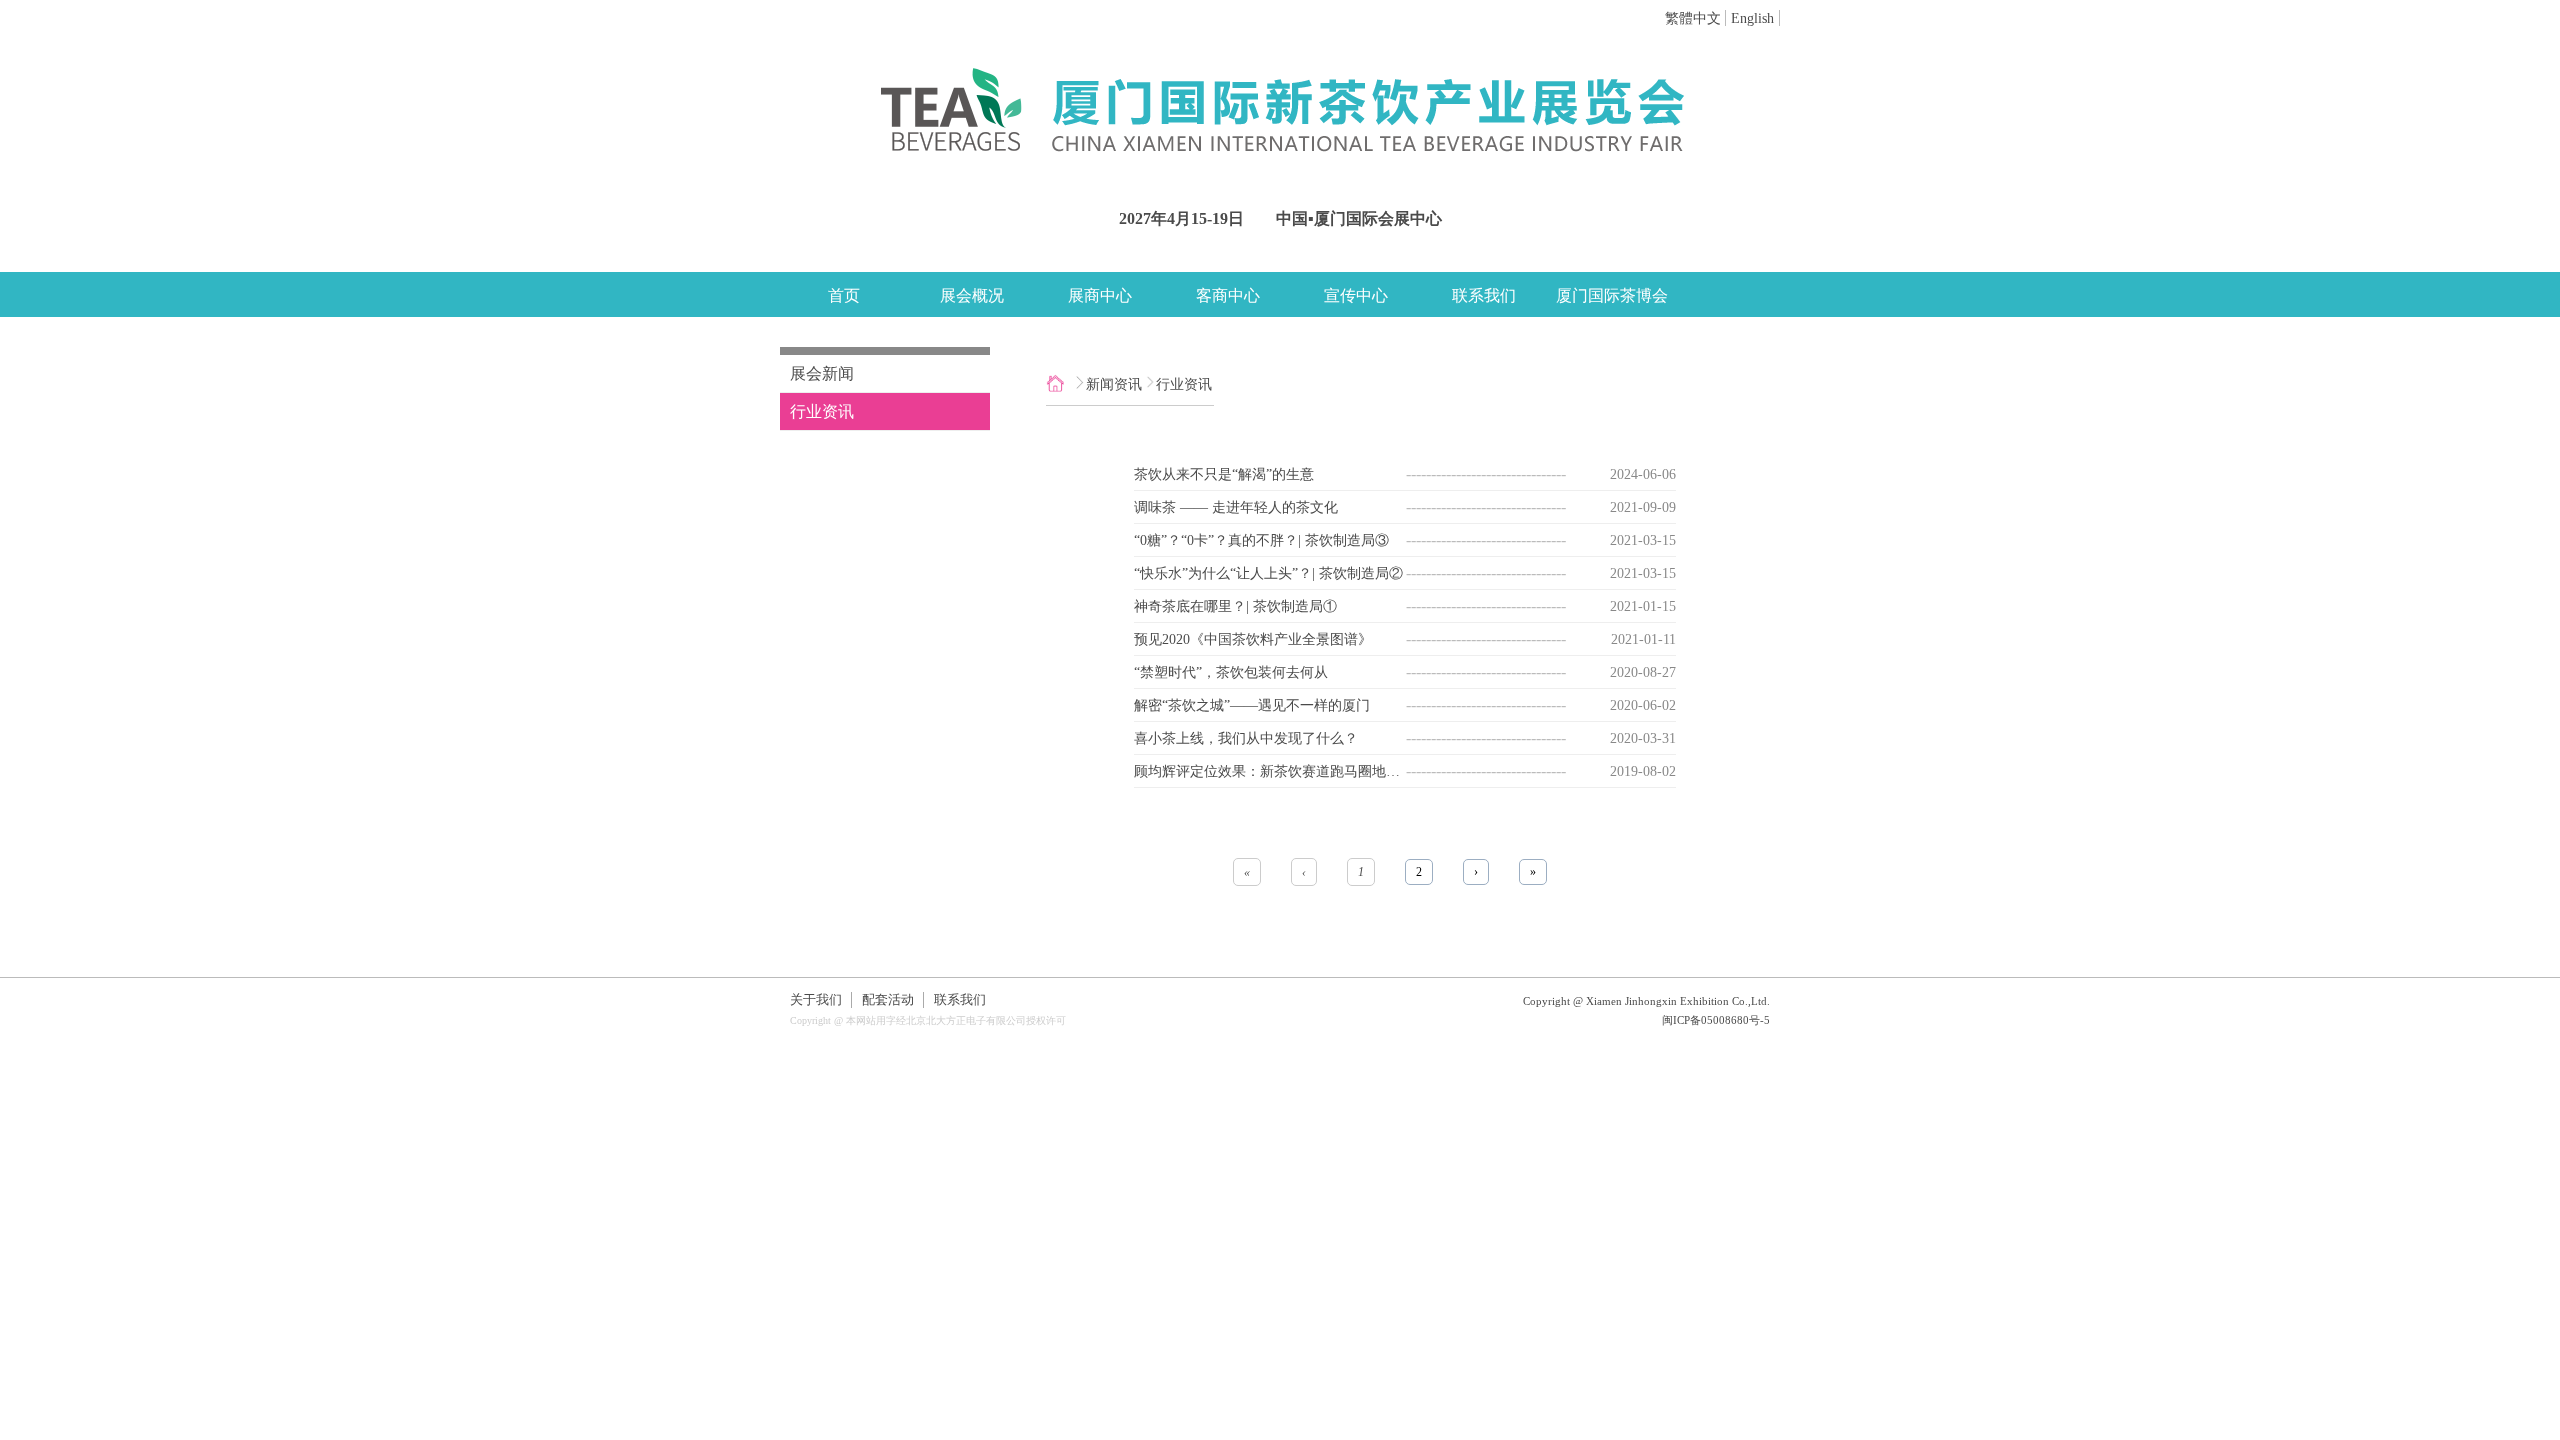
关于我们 (816, 1000)
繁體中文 (1693, 18)
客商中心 (1228, 295)
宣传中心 (1356, 295)
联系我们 (1484, 295)
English (1752, 18)
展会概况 (972, 295)
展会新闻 (822, 373)
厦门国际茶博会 (1612, 295)
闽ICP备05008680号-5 (1716, 1020)
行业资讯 (822, 411)
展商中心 (1100, 295)
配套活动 (888, 1000)
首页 (844, 295)
